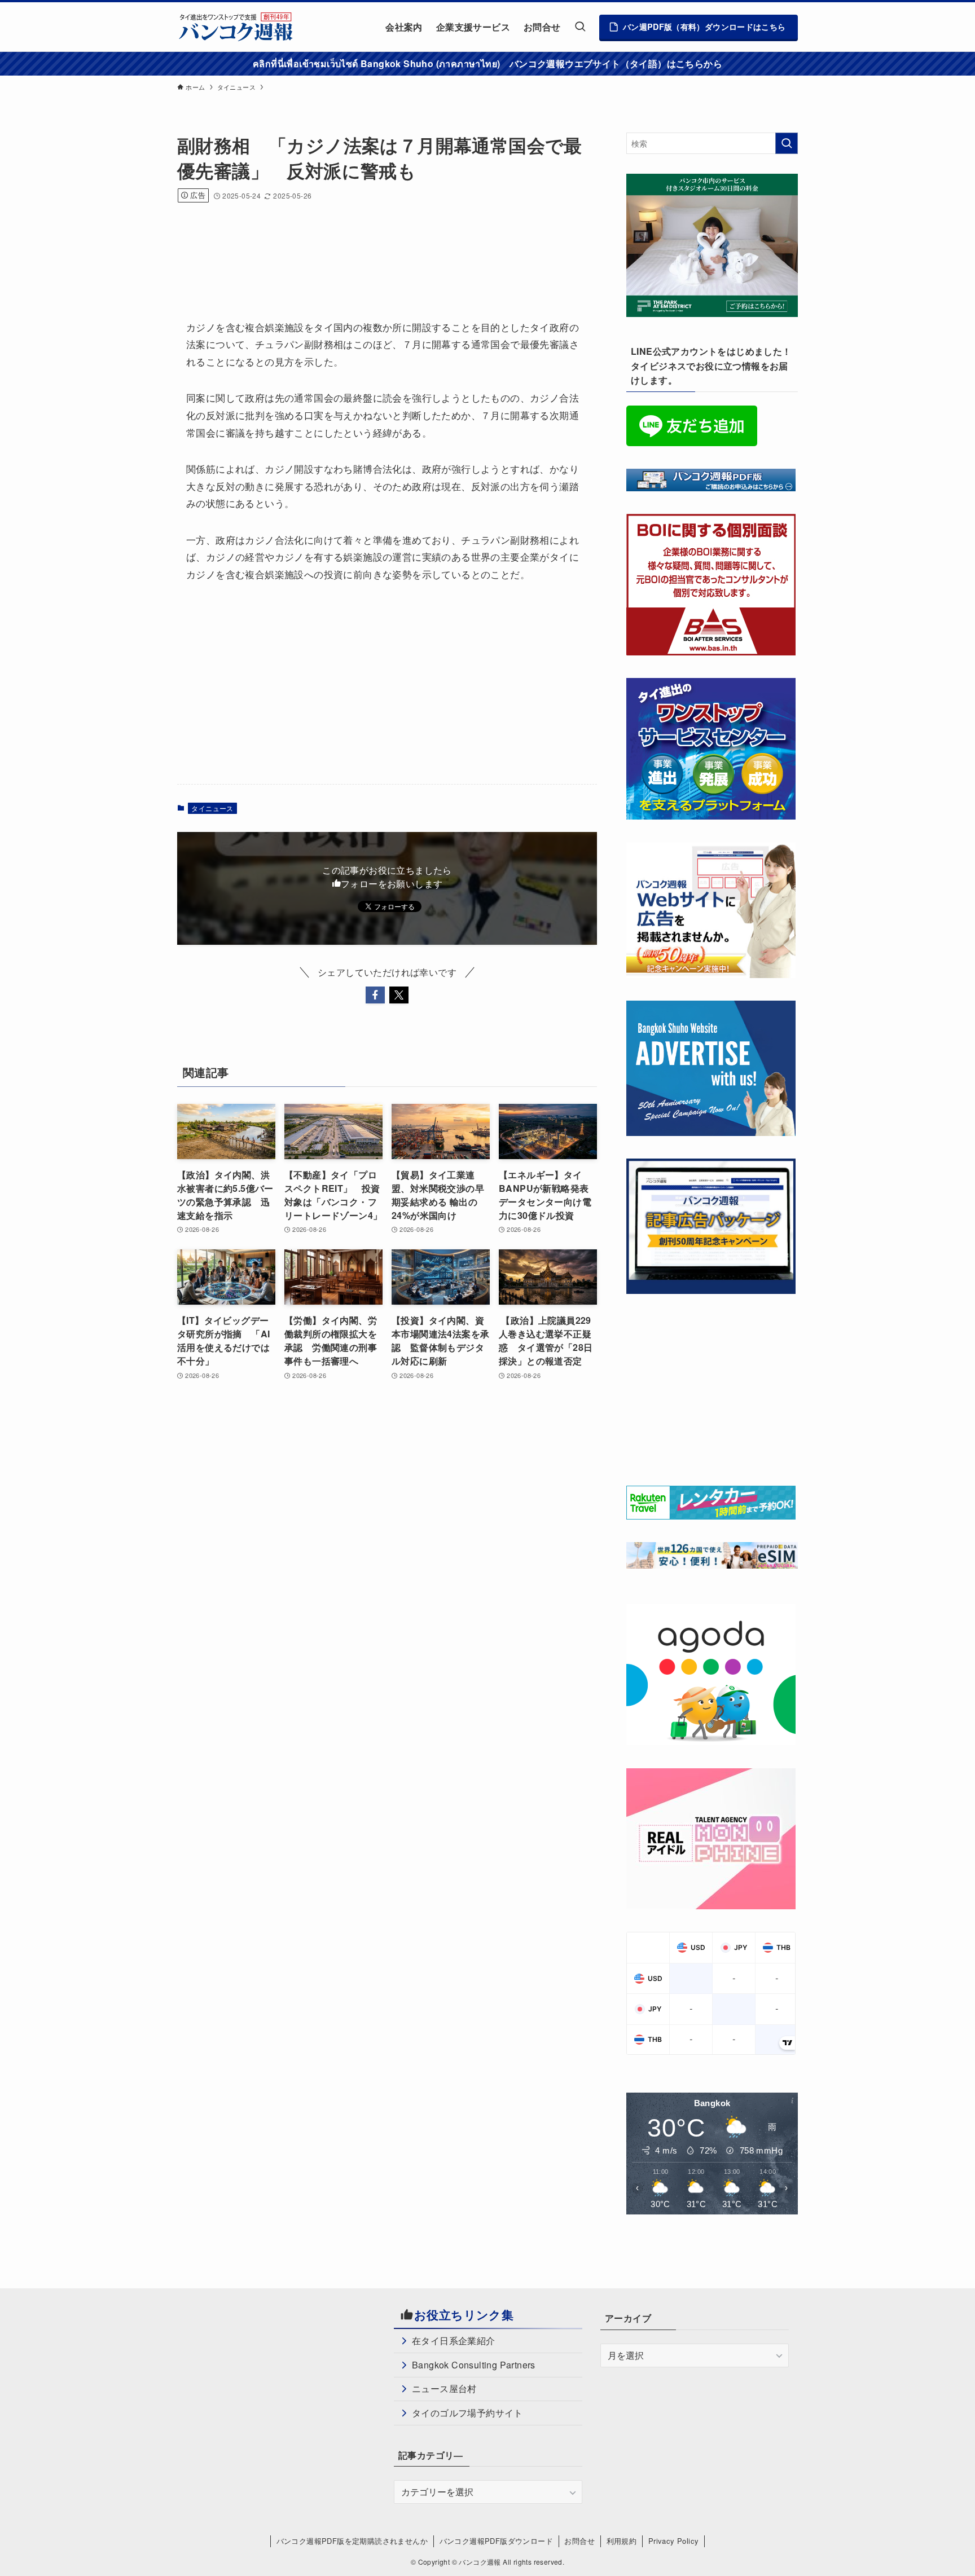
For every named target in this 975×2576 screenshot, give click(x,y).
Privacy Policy (674, 2541)
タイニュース (212, 808)
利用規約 (622, 2541)
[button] (375, 995)
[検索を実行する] (787, 143)
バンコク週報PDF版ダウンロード (496, 2541)
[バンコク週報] (235, 27)
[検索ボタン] (580, 27)
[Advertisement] (383, 246)
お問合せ (579, 2541)
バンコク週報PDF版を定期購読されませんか (352, 2541)
